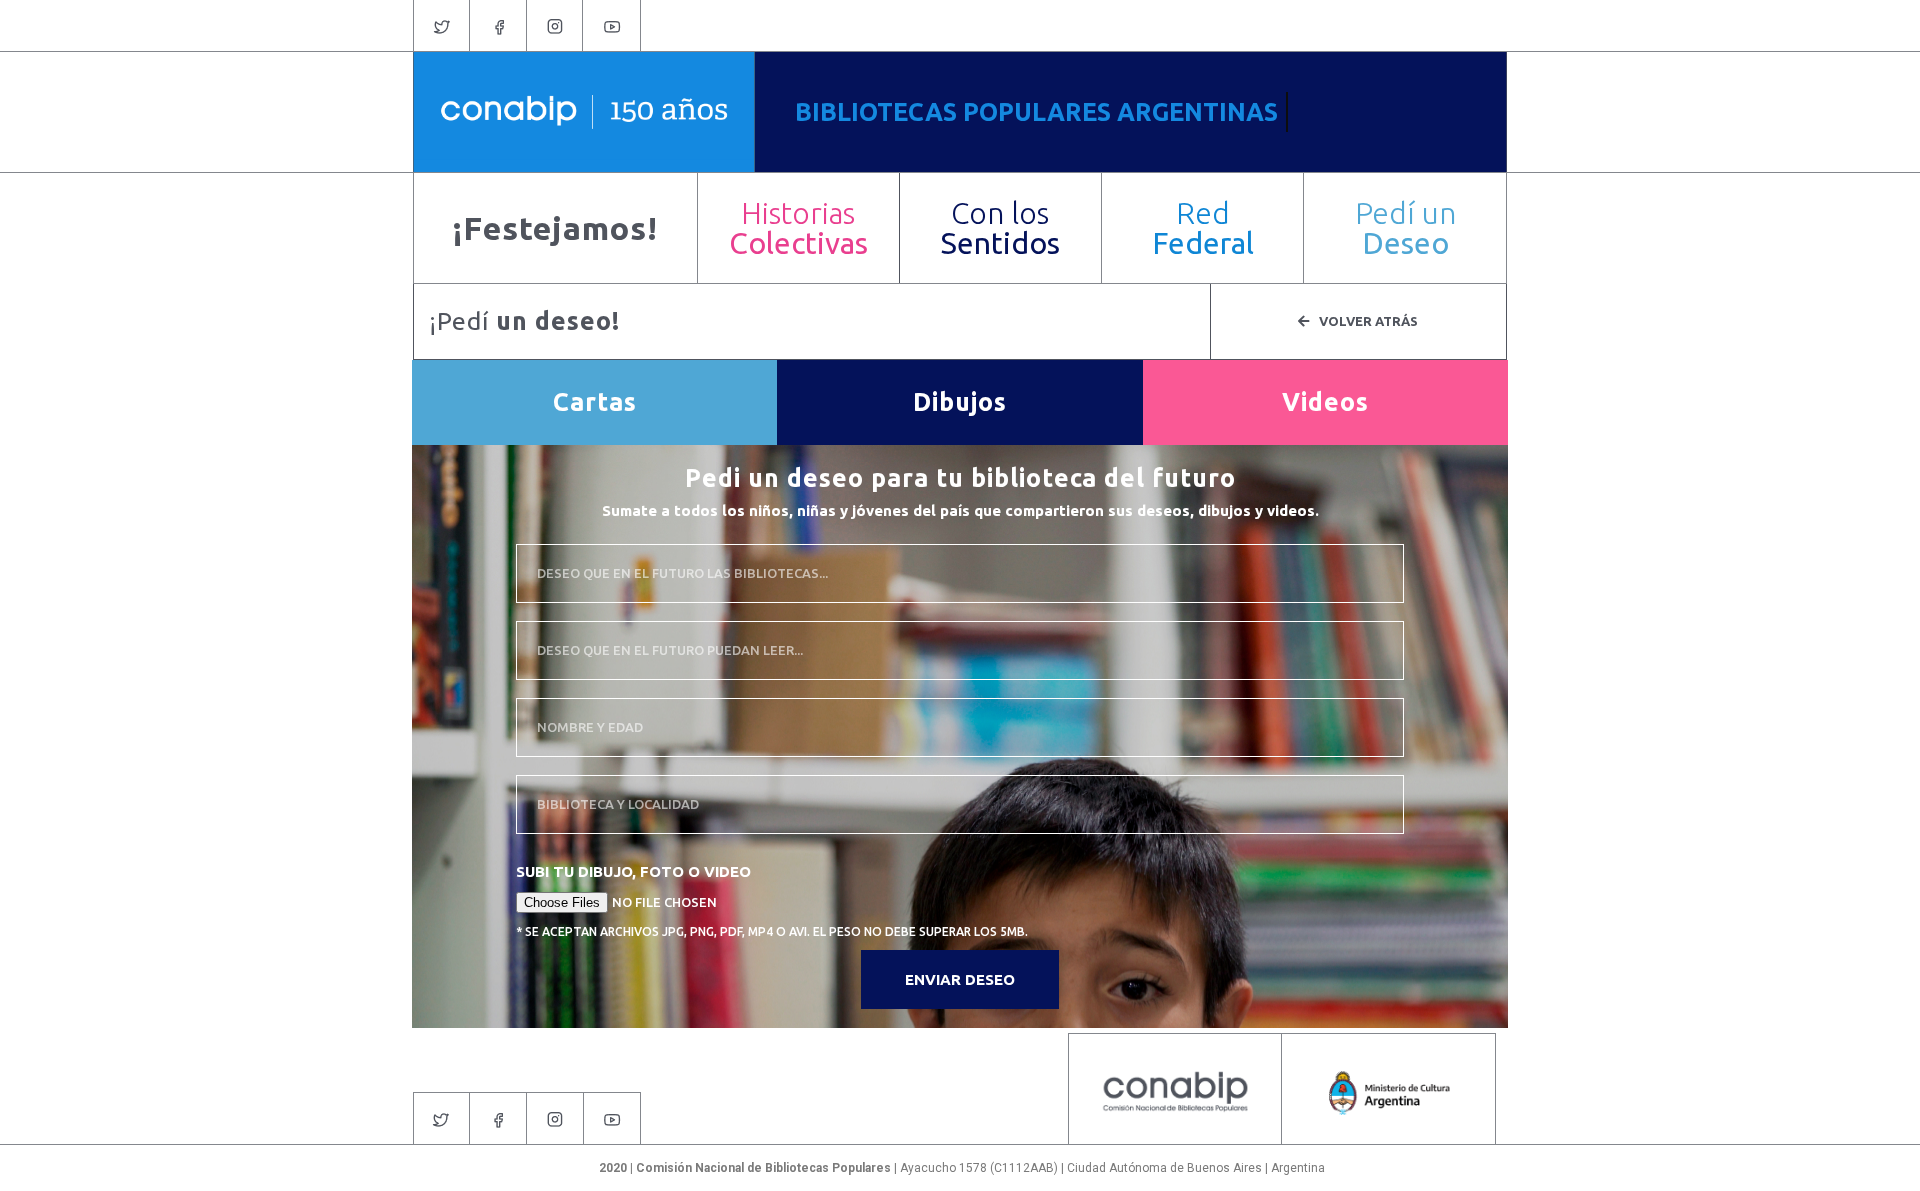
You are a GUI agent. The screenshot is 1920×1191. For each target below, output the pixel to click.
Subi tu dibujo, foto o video (633, 871)
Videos (1325, 402)
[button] (798, 228)
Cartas (595, 402)
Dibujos (960, 402)
